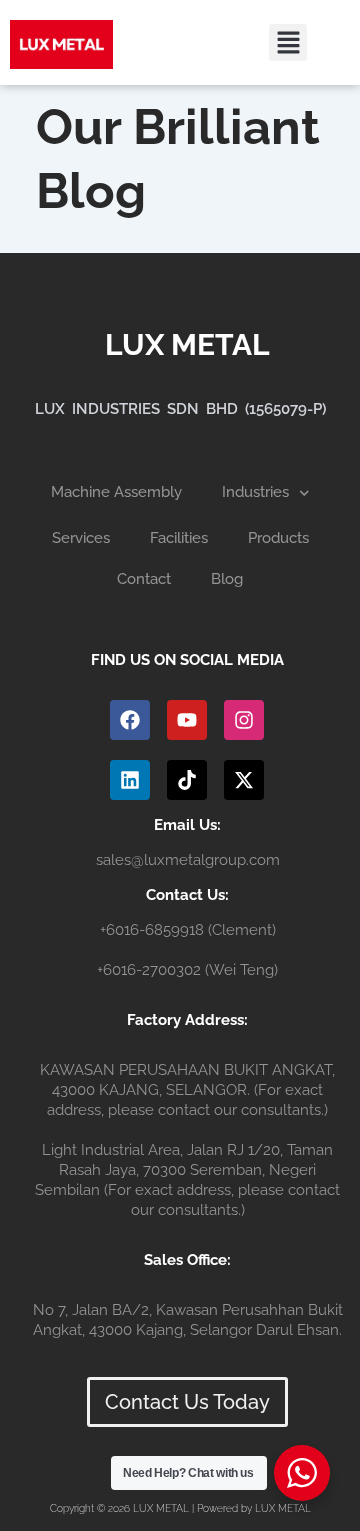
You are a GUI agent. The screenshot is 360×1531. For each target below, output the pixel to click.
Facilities (179, 538)
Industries (255, 492)
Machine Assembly (116, 492)
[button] (288, 43)
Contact (144, 579)
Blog (227, 579)
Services (81, 538)
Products (278, 538)
